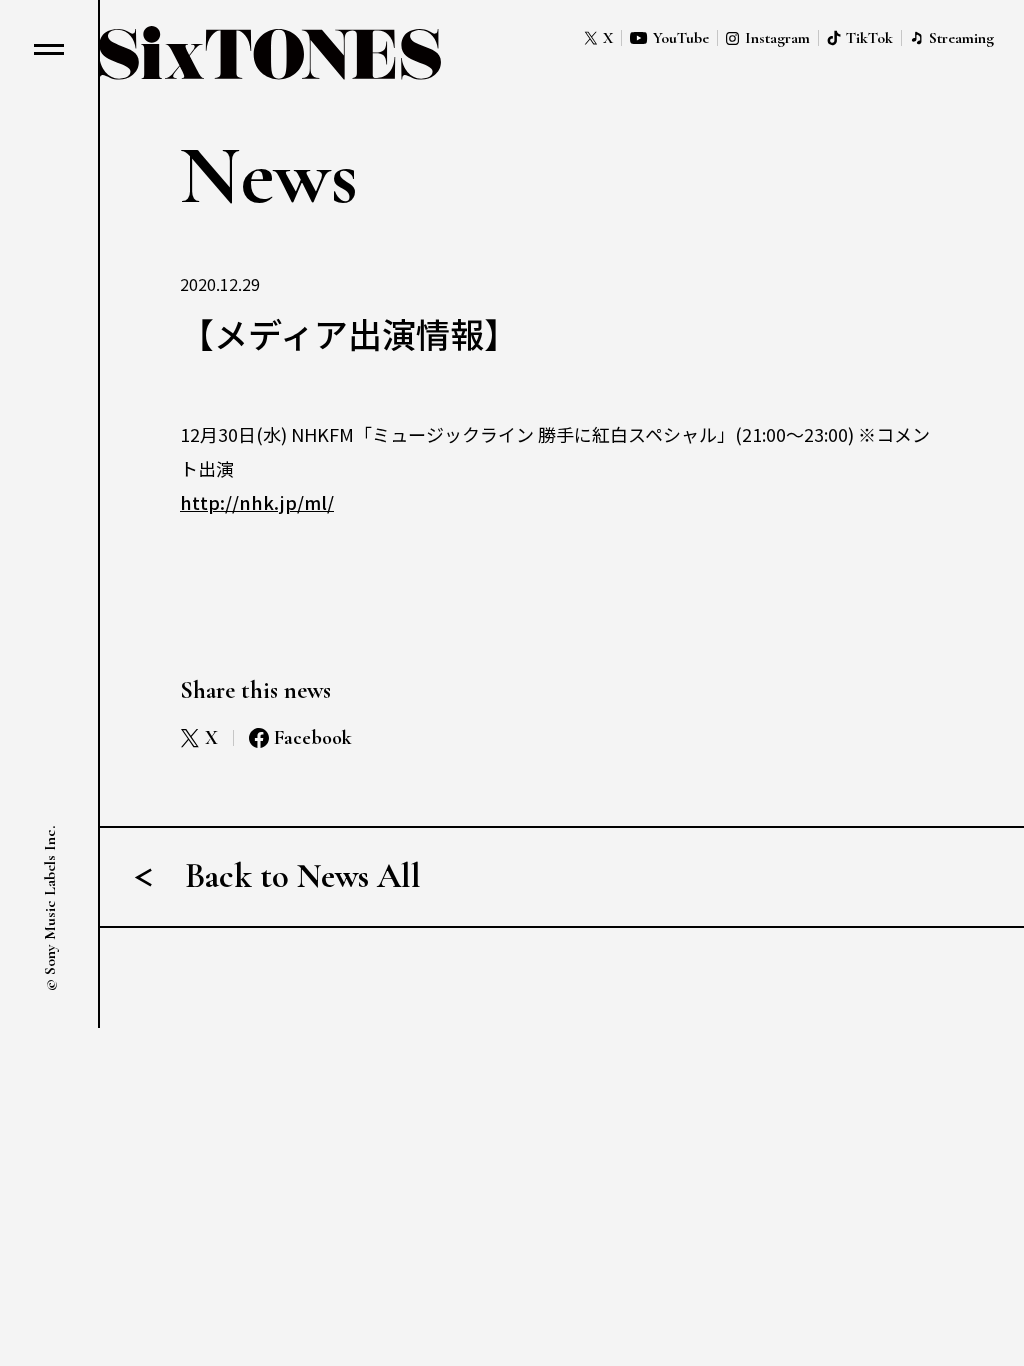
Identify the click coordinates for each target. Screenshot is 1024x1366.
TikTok (869, 38)
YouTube (681, 38)
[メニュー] (49, 49)
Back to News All (303, 876)
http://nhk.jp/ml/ (257, 502)
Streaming (961, 38)
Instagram (777, 38)
